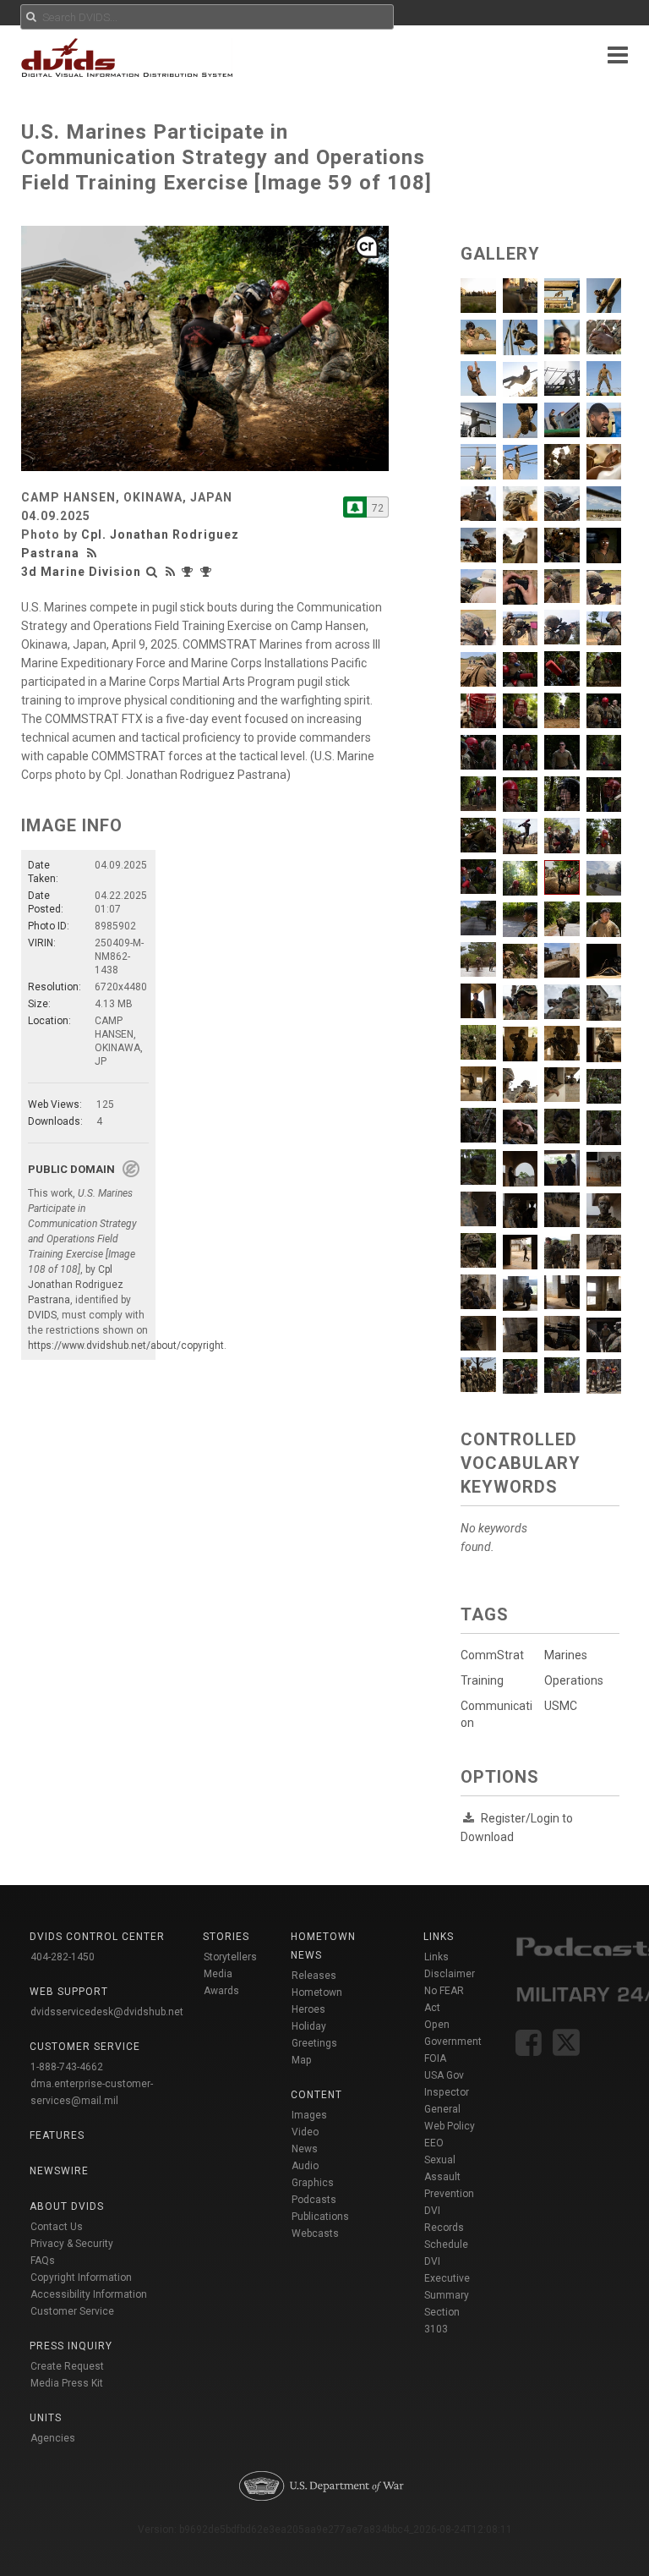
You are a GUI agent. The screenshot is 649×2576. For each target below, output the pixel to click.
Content (316, 2095)
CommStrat (492, 1655)
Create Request (67, 2366)
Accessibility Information (89, 2294)
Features (57, 2135)
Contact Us (57, 2227)
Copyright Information (81, 2277)
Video (305, 2132)
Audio (305, 2166)
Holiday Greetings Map (314, 2043)
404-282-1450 (63, 1957)
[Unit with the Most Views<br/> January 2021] (189, 572)
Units (46, 2418)
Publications (320, 2217)
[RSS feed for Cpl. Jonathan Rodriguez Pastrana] (94, 553)
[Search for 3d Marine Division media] (152, 572)
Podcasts (314, 2200)
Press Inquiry (71, 2346)
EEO (434, 2143)
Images (309, 2115)
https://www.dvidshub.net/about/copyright (126, 1346)
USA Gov (444, 2075)
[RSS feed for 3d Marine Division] (171, 572)
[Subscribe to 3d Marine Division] (355, 507)
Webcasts (315, 2233)
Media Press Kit (67, 2383)
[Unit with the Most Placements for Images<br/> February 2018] (208, 572)
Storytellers (230, 1957)
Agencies (53, 2438)
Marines (566, 1655)
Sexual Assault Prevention (449, 2177)
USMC (561, 1706)
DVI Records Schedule (446, 2228)
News (305, 2149)
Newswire (59, 2171)
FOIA (435, 2058)
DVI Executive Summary (447, 2278)
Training (482, 1680)
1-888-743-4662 (67, 2067)
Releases (314, 1976)
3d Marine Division (81, 572)
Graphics (313, 2183)
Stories (226, 1937)
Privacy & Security (72, 2244)
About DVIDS (67, 2206)
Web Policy (450, 2126)
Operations (574, 1680)
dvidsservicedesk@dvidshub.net (107, 2012)
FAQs (43, 2261)
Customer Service (72, 2311)
